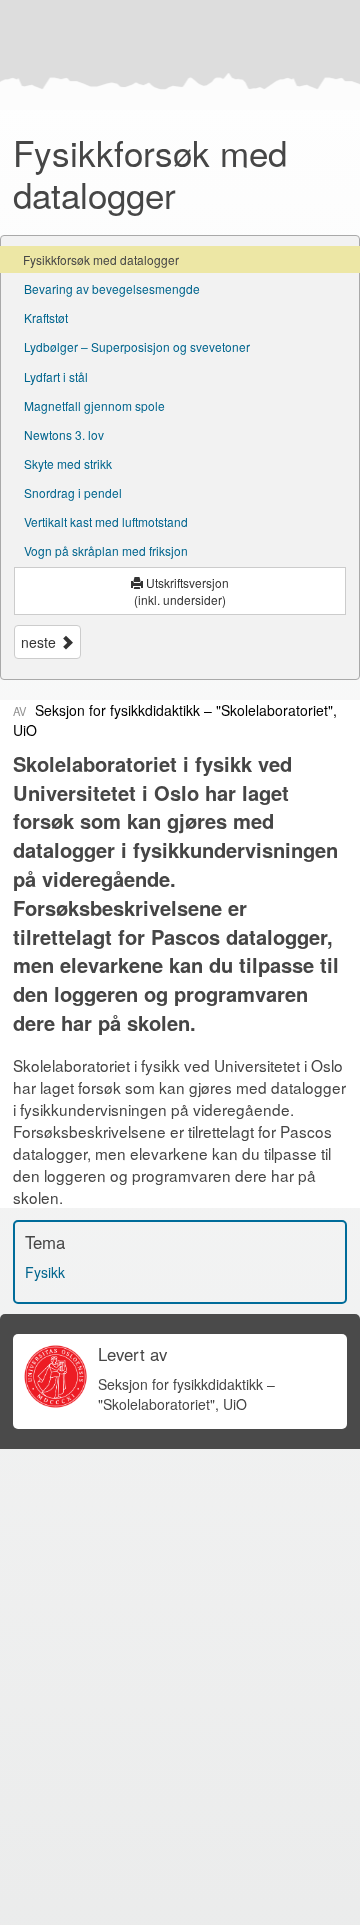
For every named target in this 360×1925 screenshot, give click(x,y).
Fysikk (45, 1272)
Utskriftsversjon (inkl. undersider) (181, 591)
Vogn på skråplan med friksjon (106, 550)
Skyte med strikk (68, 463)
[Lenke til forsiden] (176, 55)
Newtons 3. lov (64, 434)
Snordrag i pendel (73, 492)
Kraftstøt (46, 317)
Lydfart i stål (56, 376)
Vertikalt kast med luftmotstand (106, 521)
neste (40, 642)
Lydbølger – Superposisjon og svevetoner (137, 346)
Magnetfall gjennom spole (94, 405)
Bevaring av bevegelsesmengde (112, 288)
